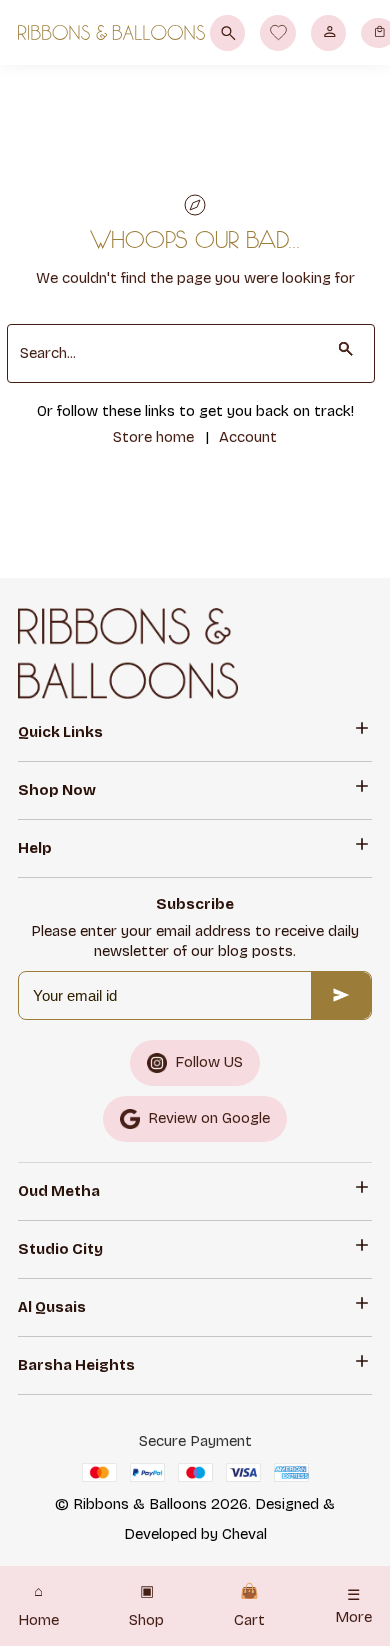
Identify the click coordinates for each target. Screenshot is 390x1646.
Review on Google (209, 1118)
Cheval (244, 1534)
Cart (249, 1606)
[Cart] (378, 33)
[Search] (227, 33)
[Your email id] (341, 995)
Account (248, 437)
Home (38, 1606)
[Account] (328, 33)
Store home (153, 437)
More (353, 1606)
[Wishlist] (278, 33)
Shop (146, 1606)
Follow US (209, 1062)
